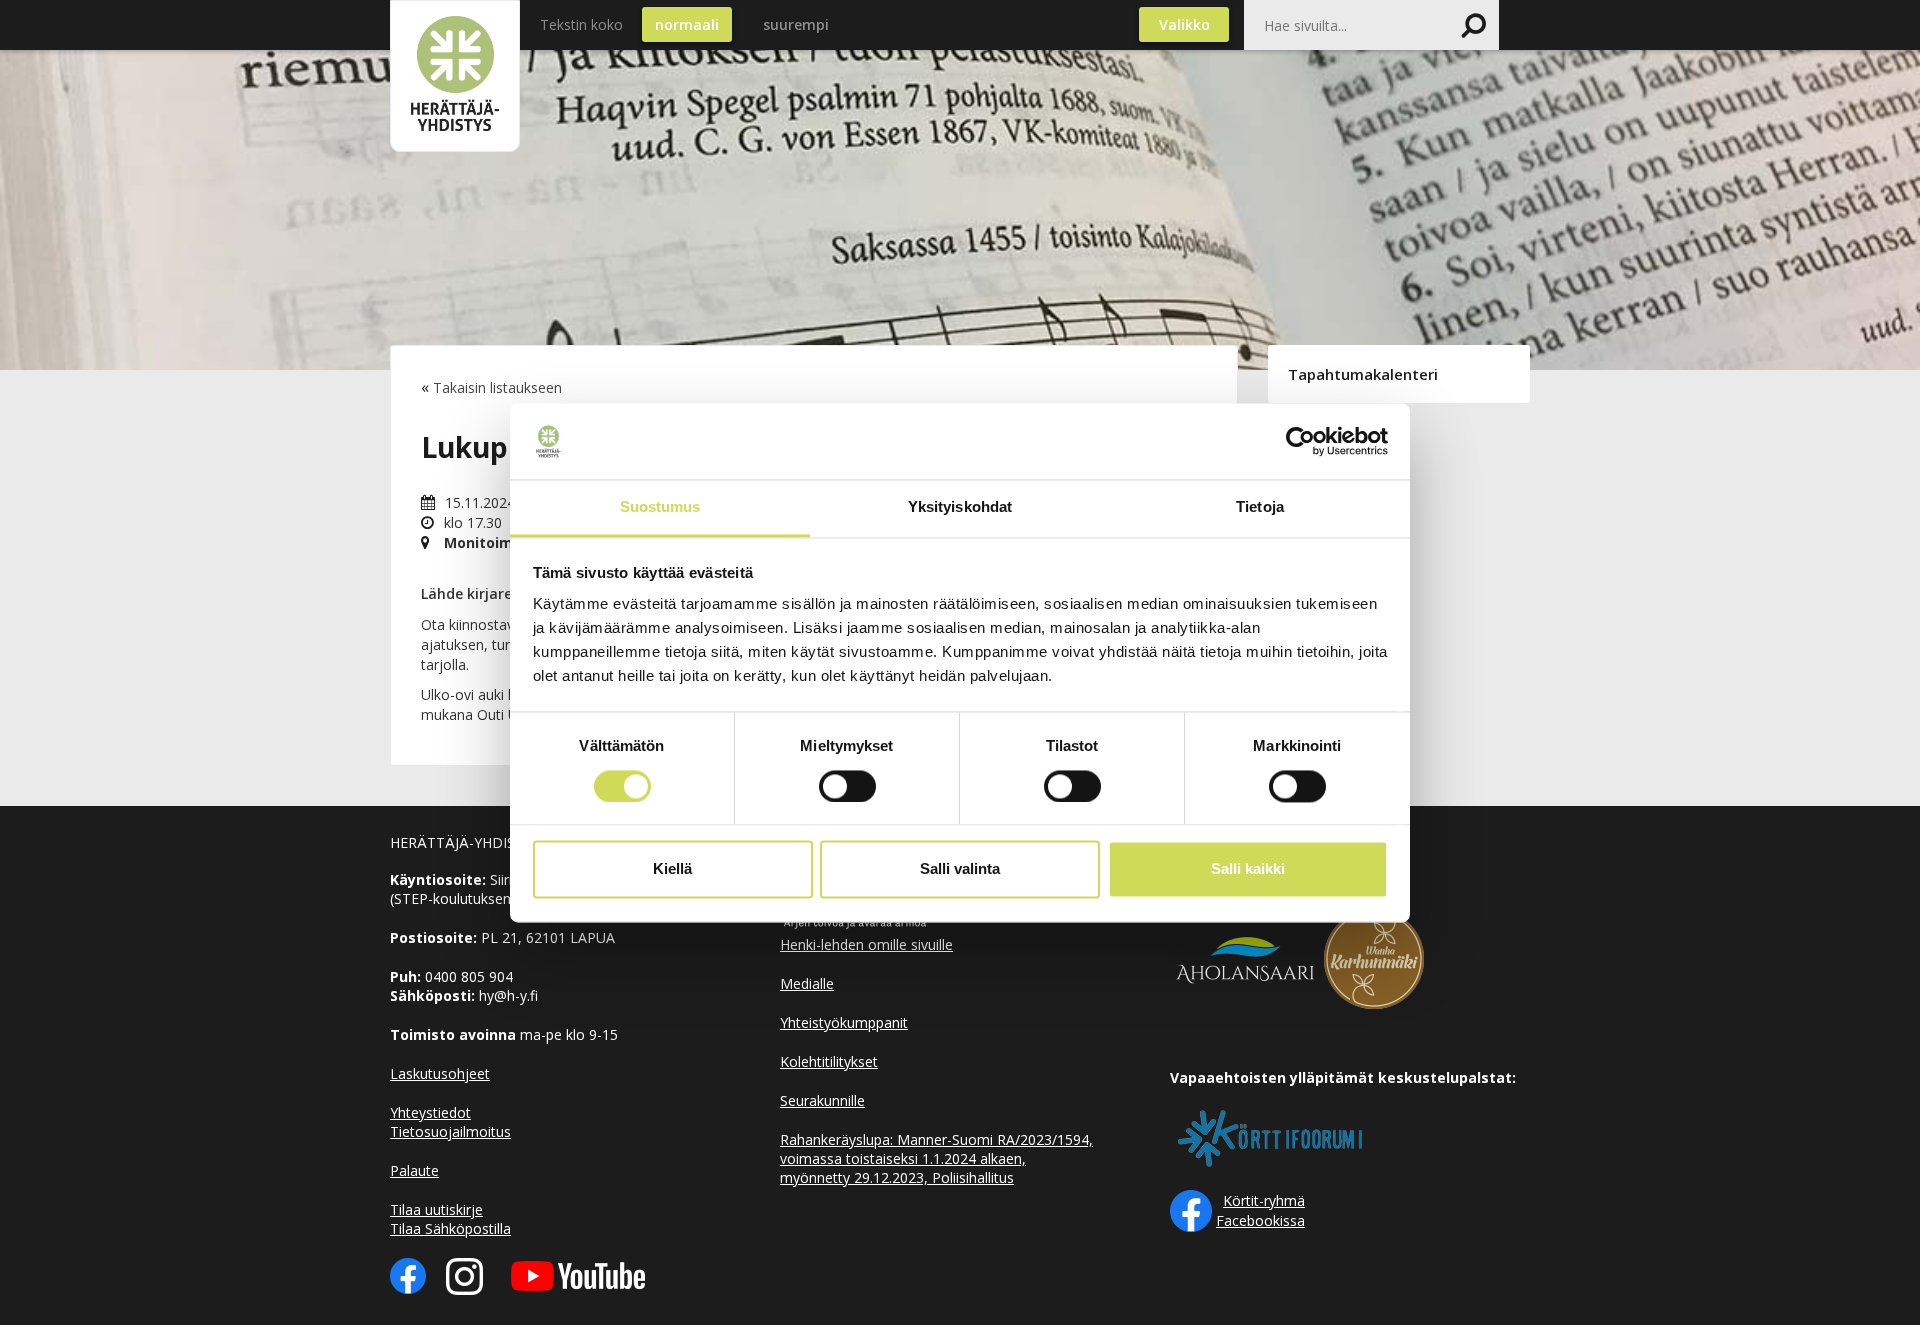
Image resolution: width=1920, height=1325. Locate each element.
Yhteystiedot (430, 1112)
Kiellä (672, 869)
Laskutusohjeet (440, 1073)
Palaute (414, 1170)
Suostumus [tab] (660, 507)
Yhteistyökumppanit (844, 1022)
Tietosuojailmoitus (450, 1131)
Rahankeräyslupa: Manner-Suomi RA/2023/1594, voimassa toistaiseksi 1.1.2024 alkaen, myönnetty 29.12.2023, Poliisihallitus (936, 1158)
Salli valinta (960, 869)
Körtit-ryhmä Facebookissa (1260, 1210)
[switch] (847, 786)
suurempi (796, 24)
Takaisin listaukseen (497, 387)
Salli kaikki (1248, 869)
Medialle (807, 983)
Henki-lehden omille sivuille (866, 944)
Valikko (1184, 24)
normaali (687, 24)
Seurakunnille (822, 1100)
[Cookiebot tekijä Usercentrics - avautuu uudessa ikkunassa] (1300, 441)
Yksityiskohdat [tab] (960, 507)
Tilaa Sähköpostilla (450, 1228)
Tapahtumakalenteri (1363, 374)
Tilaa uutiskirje (436, 1209)
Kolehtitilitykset (829, 1061)
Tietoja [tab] (1260, 507)
